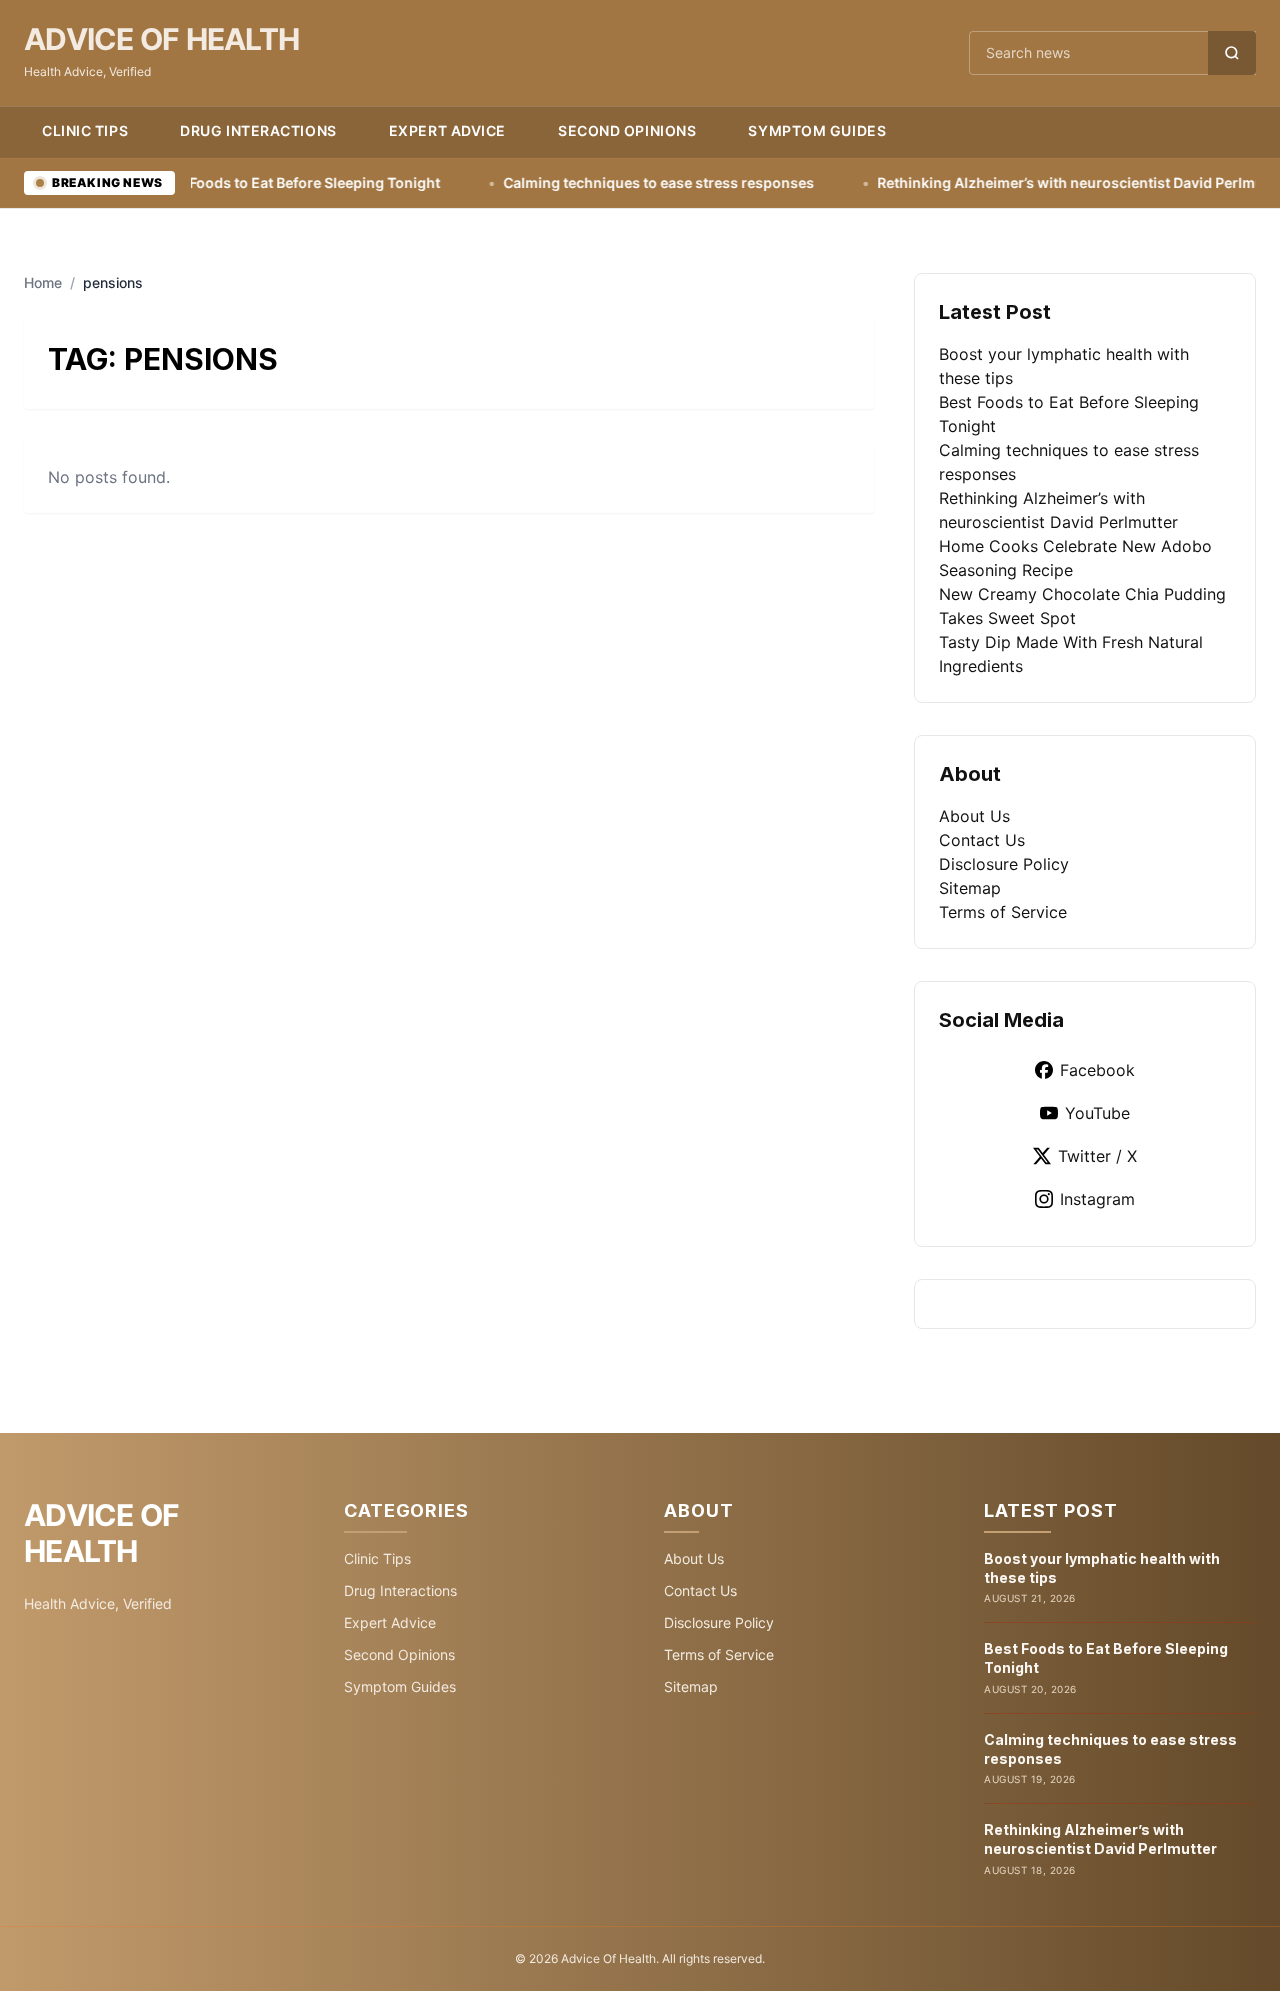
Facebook (1097, 1070)
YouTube (1097, 1113)
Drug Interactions (258, 130)
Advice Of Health (161, 39)
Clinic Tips (85, 130)
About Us (974, 816)
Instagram (1097, 1199)
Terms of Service (1003, 912)
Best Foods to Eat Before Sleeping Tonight (233, 182)
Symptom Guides (817, 130)
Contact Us (982, 840)
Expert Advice (447, 130)
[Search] (1232, 53)
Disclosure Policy (1004, 864)
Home (43, 282)
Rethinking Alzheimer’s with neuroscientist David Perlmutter (1018, 182)
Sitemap (970, 888)
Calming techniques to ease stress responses (594, 182)
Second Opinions (627, 130)
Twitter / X (1097, 1156)
